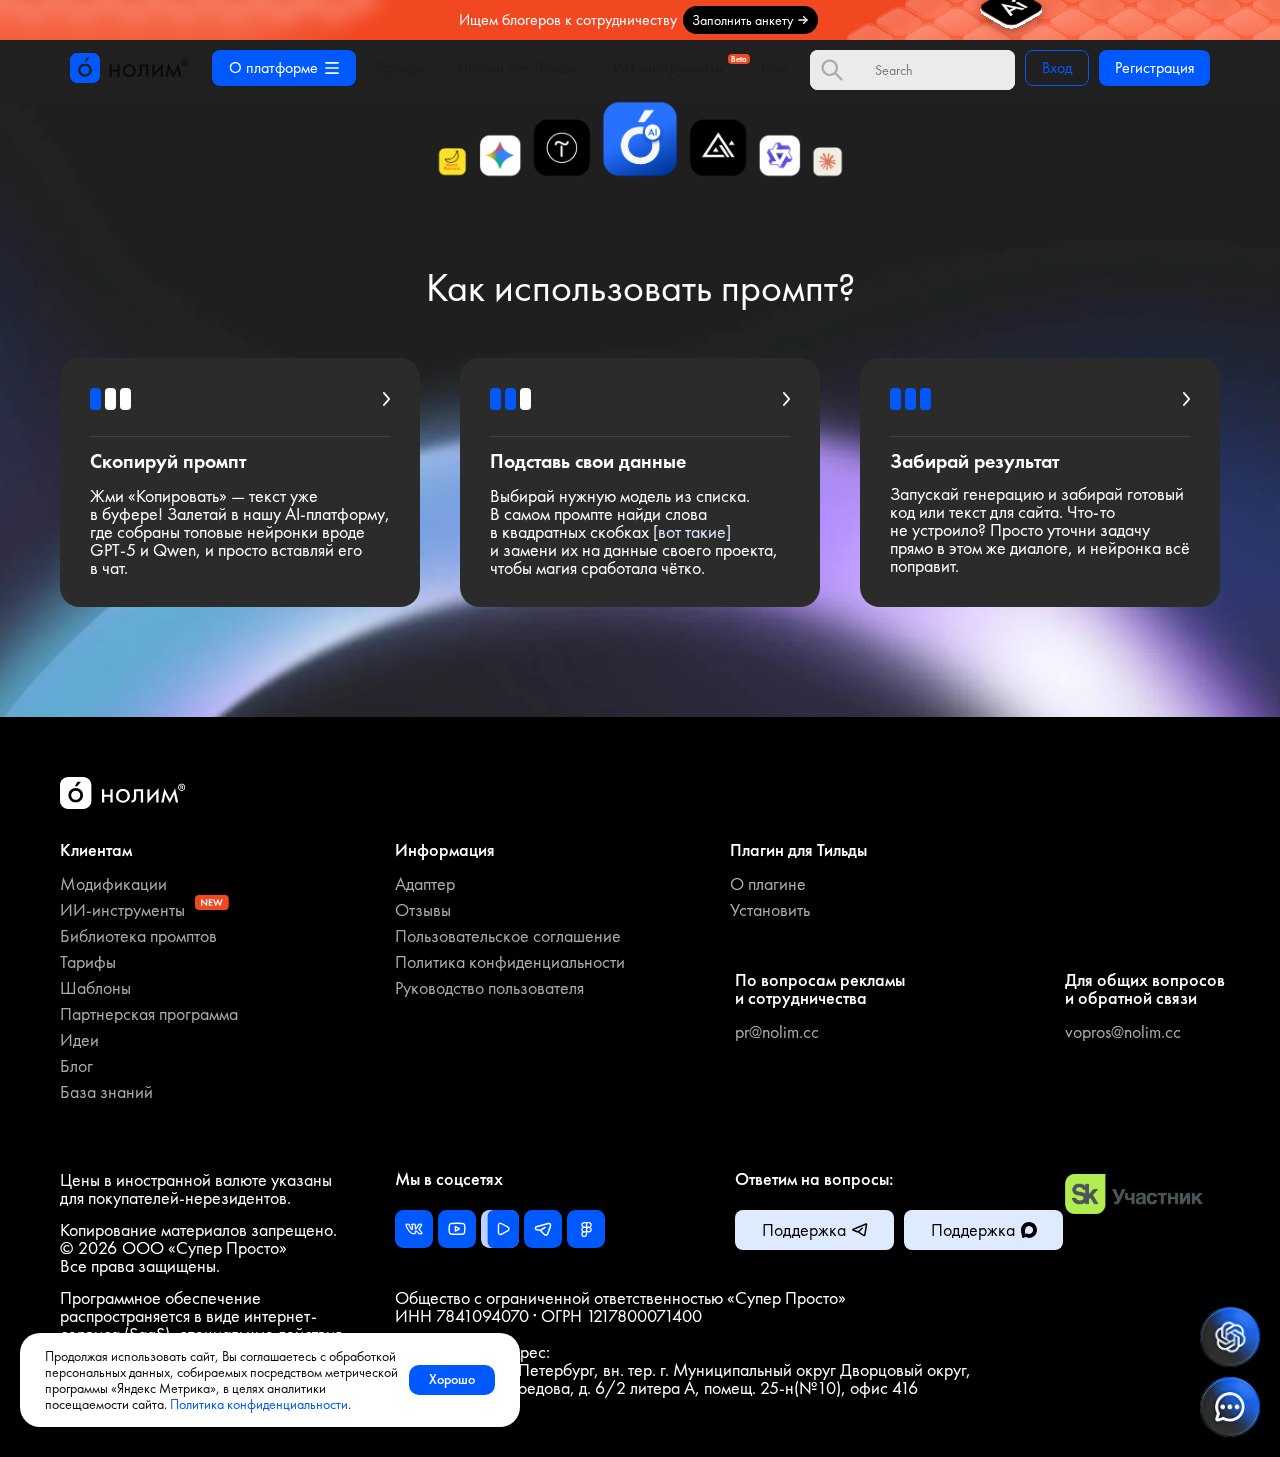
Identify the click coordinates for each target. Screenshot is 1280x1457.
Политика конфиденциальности (259, 1404)
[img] (640, 20)
